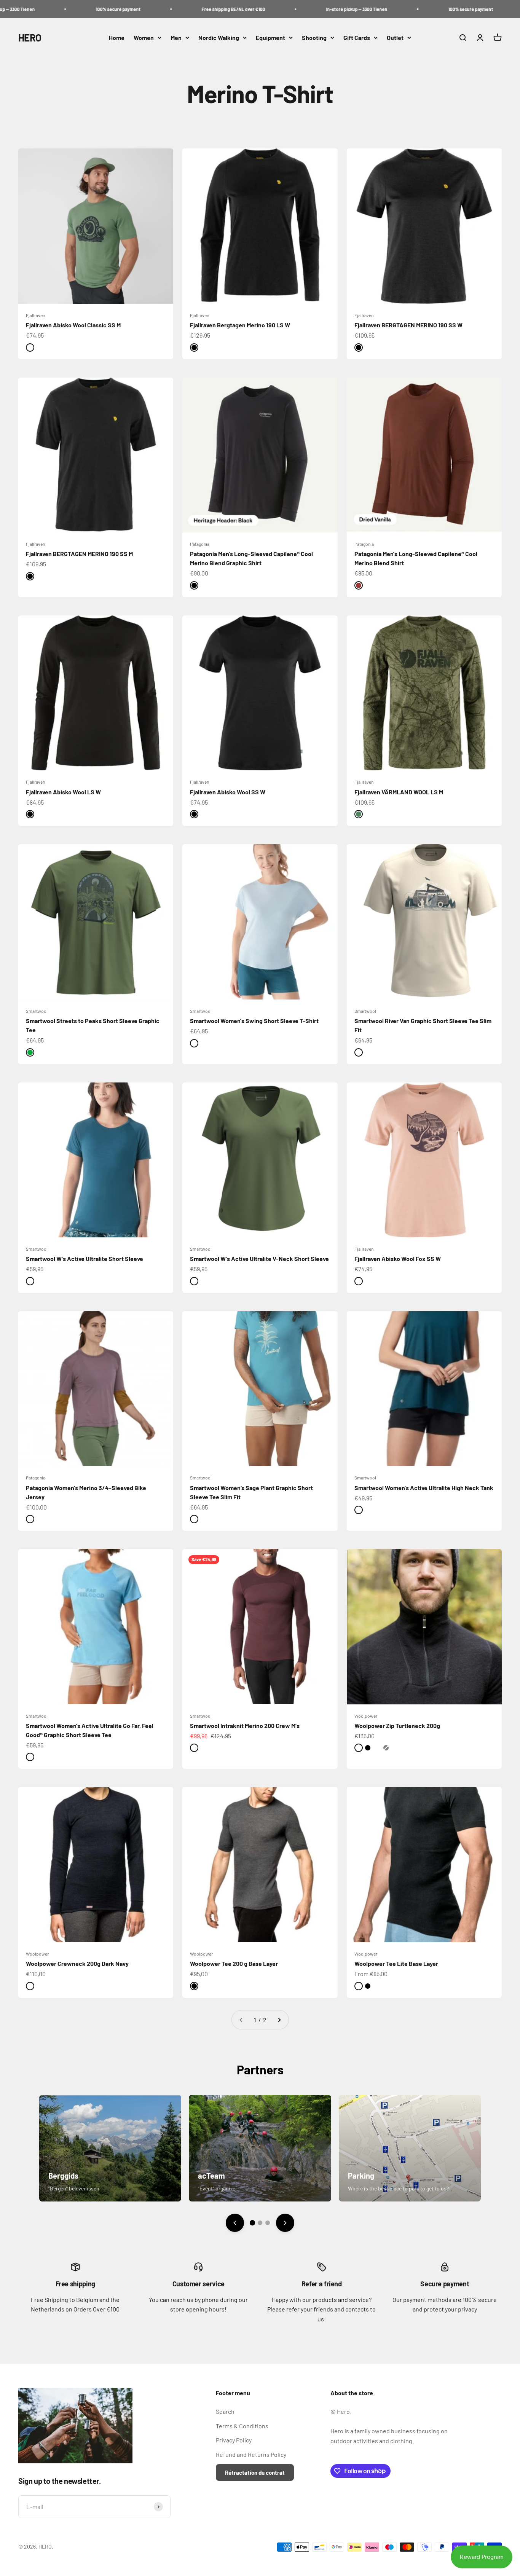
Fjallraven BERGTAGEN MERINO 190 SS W (408, 325)
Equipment (270, 37)
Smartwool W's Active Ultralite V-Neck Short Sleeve (259, 1259)
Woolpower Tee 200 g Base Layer (234, 1963)
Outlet (395, 37)
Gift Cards (357, 37)
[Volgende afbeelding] (285, 2223)
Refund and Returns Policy (251, 2454)
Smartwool (37, 1011)
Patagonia (200, 544)
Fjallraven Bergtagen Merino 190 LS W (240, 325)
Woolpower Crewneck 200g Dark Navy (77, 1963)
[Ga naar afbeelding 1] (252, 2222)
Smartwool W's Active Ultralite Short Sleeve (85, 1259)
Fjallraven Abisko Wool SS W (228, 792)
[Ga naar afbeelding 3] (268, 2223)
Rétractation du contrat (255, 2472)
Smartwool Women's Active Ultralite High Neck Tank (424, 1488)
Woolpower (366, 1716)
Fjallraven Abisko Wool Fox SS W (398, 1259)
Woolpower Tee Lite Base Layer (396, 1963)
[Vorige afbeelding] (235, 2223)
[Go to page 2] (279, 2020)
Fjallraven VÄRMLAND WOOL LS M (399, 792)
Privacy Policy (234, 2440)
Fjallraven (35, 315)
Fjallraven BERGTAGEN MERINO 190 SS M (79, 554)
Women (144, 37)
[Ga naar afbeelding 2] (260, 2223)
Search (225, 2411)
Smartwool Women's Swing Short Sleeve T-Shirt (254, 1021)
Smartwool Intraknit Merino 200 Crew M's (245, 1726)
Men (176, 37)
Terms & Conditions (242, 2426)
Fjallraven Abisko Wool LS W (63, 792)
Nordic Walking (219, 37)
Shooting (314, 37)
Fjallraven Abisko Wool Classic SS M (73, 325)
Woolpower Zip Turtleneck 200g (397, 1726)
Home (117, 37)
